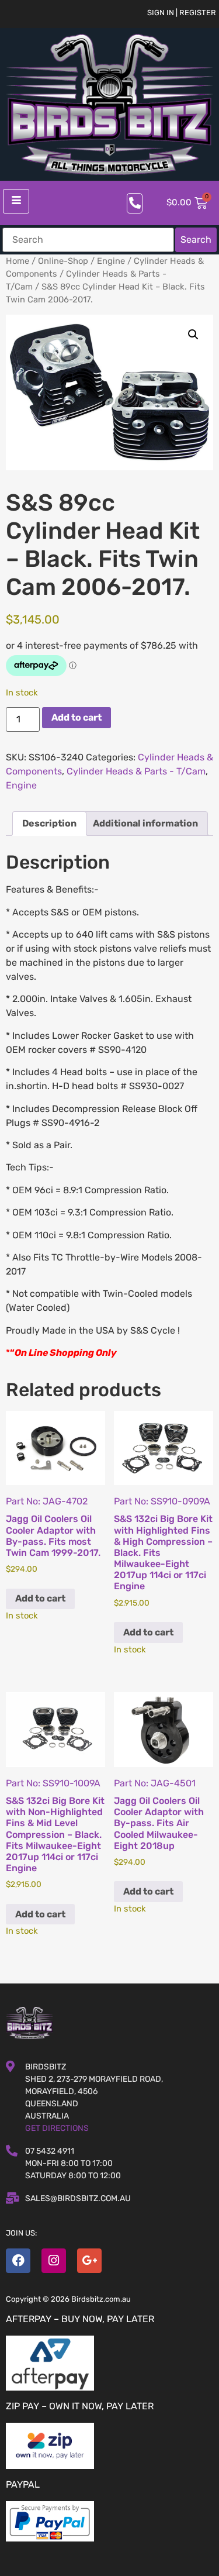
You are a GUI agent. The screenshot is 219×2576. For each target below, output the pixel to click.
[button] (193, 335)
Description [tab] (49, 823)
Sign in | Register (182, 13)
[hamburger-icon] (16, 201)
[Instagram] (54, 2261)
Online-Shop (63, 261)
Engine (111, 261)
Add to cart (77, 717)
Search (196, 240)
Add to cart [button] (40, 1598)
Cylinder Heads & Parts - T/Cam (136, 771)
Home (18, 261)
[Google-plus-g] (89, 2261)
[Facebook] (18, 2261)
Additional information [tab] (145, 823)
